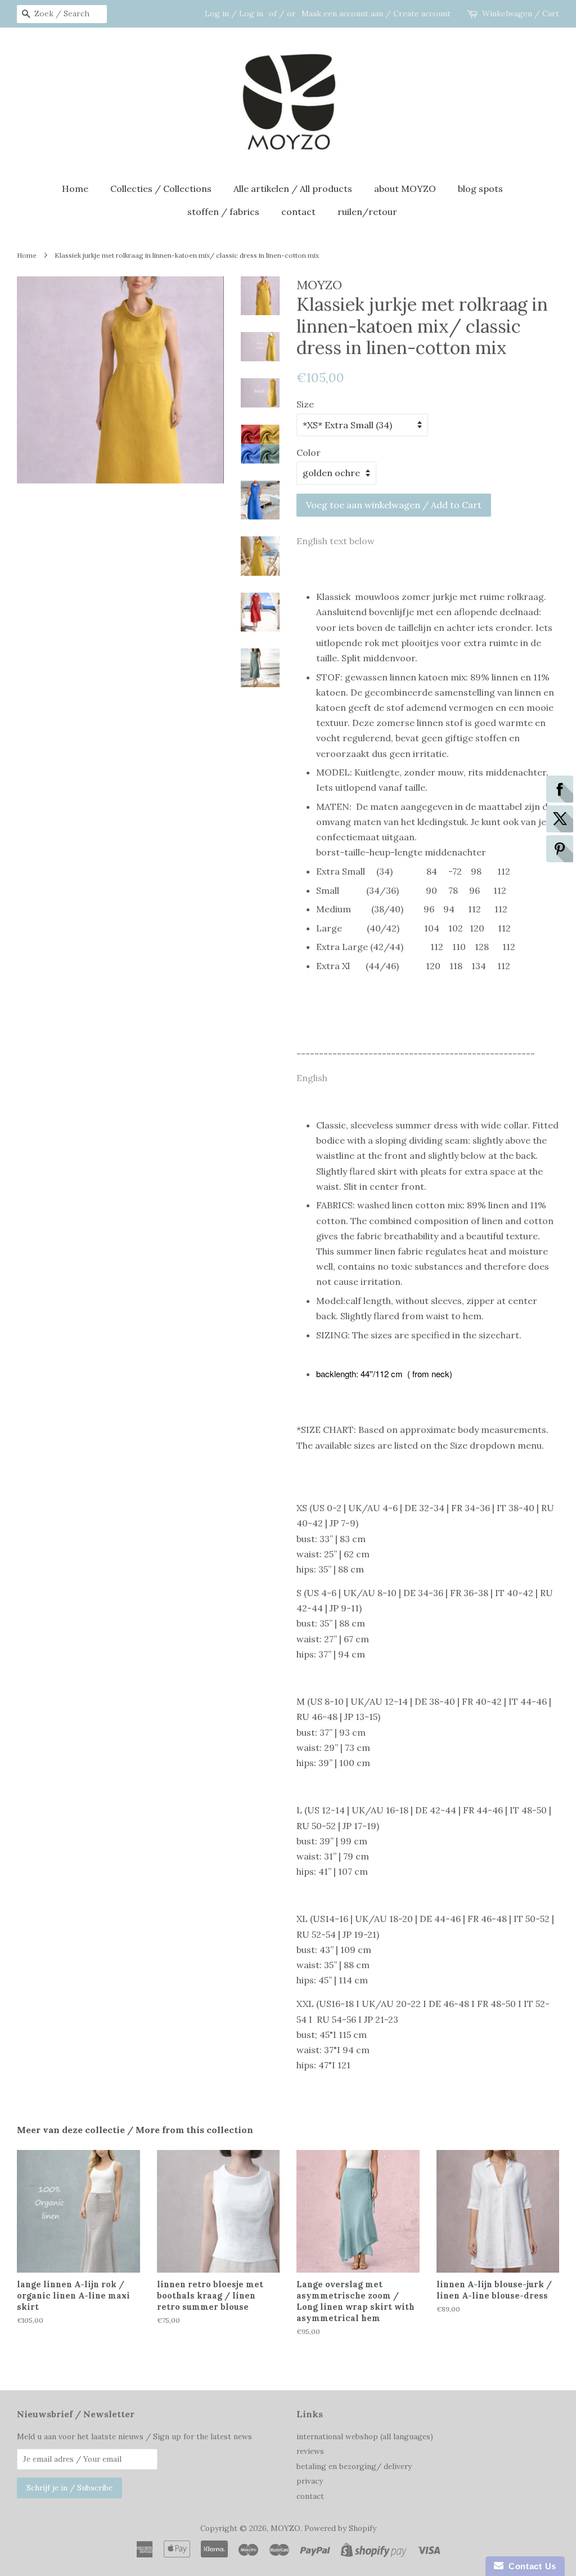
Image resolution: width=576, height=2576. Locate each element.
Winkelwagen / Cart (521, 14)
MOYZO (285, 2528)
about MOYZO (405, 189)
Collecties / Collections (161, 189)
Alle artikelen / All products (293, 189)
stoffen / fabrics (223, 212)
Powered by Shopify (340, 2528)
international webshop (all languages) (365, 2436)
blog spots (480, 189)
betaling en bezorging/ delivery (354, 2466)
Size (305, 404)
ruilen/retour (367, 212)
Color (309, 453)
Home (75, 189)
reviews (310, 2451)
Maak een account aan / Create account (376, 14)
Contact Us (530, 2566)
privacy (310, 2481)
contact (298, 212)
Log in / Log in (234, 14)
